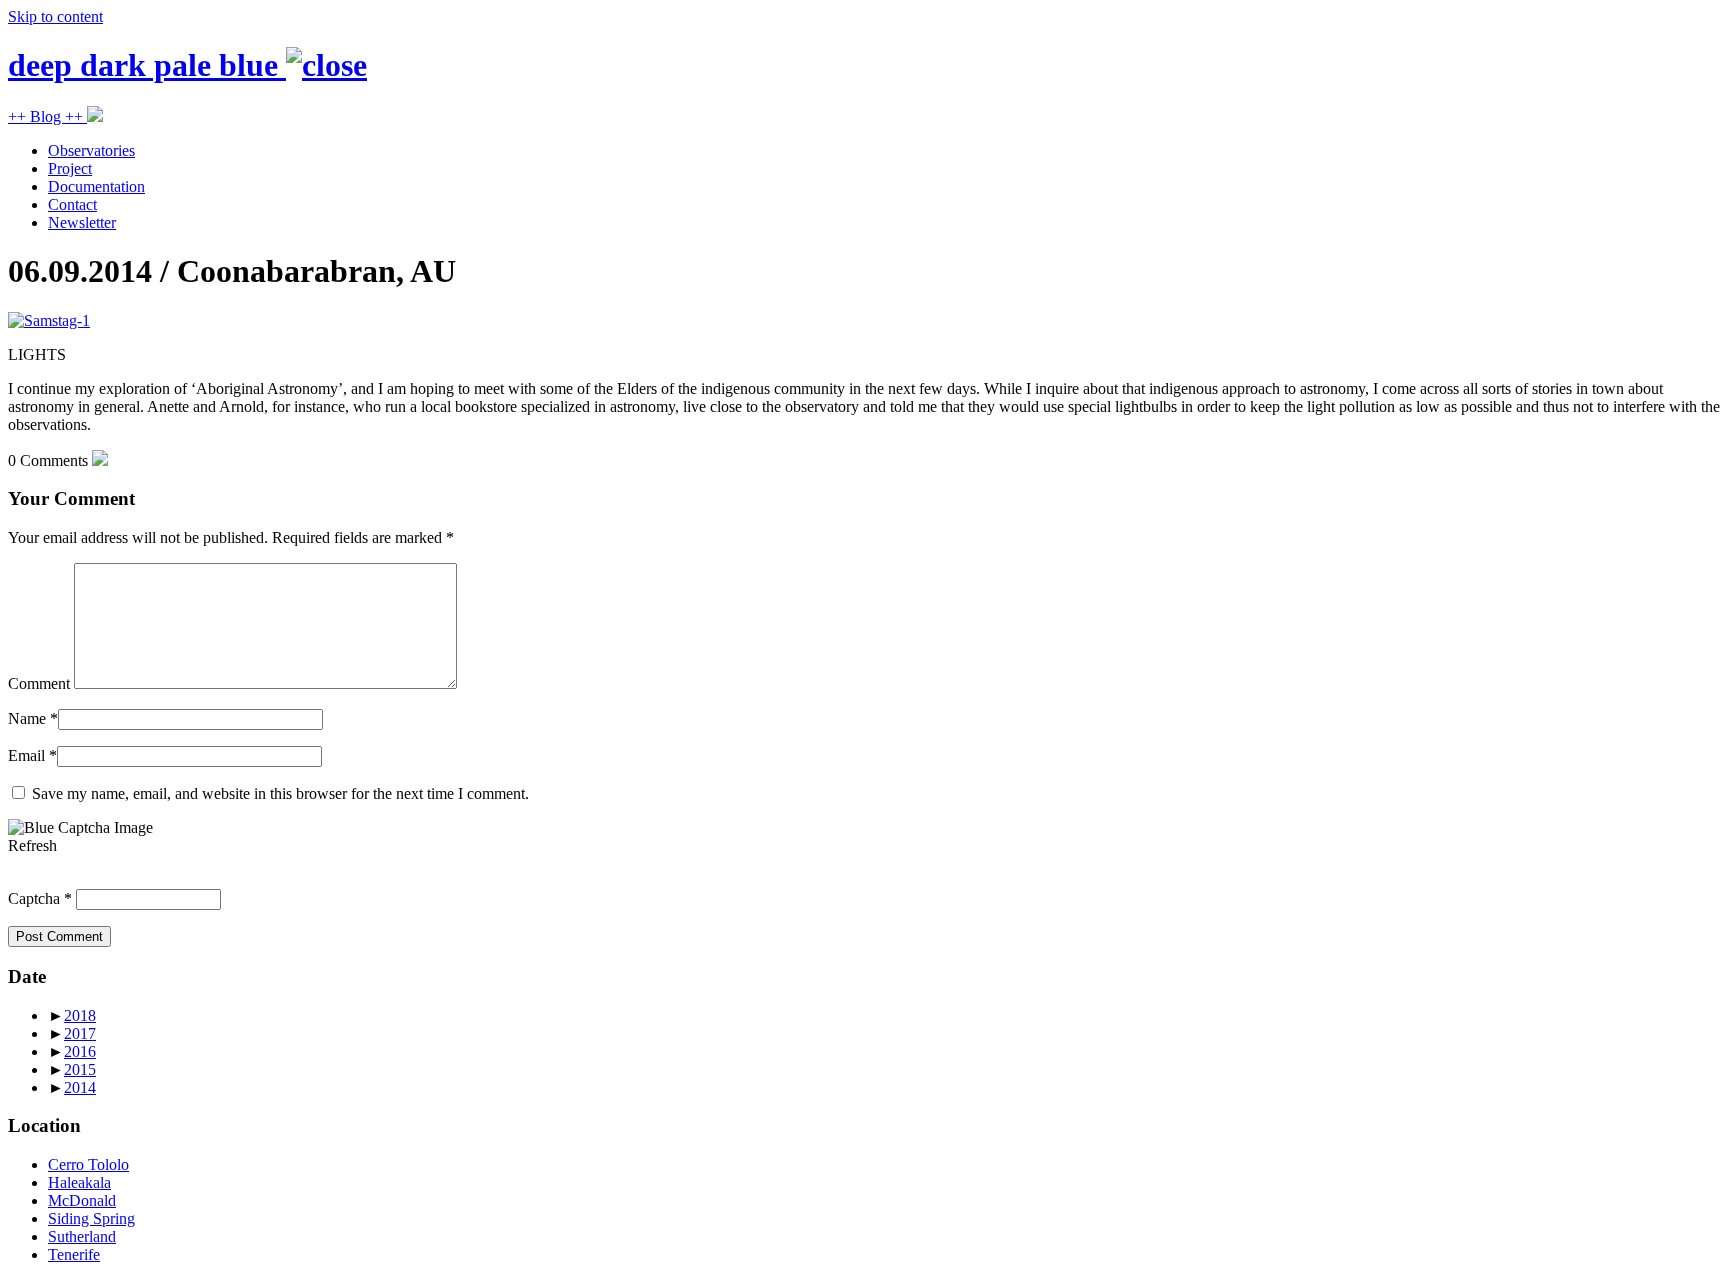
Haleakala (79, 1182)
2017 (80, 1033)
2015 (80, 1069)
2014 (80, 1087)
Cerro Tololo (88, 1164)
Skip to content (55, 16)
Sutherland (82, 1236)
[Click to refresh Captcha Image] (80, 828)
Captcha (34, 898)
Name (27, 718)
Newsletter (82, 222)
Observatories (91, 150)
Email (26, 755)
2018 (80, 1015)
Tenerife (74, 1254)
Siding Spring (91, 1218)
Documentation (96, 186)
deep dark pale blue (147, 65)
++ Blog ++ (47, 116)
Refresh (32, 845)
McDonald (82, 1200)
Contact (72, 204)
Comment (39, 683)
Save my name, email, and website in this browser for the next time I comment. (280, 793)
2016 (80, 1051)
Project (70, 168)
